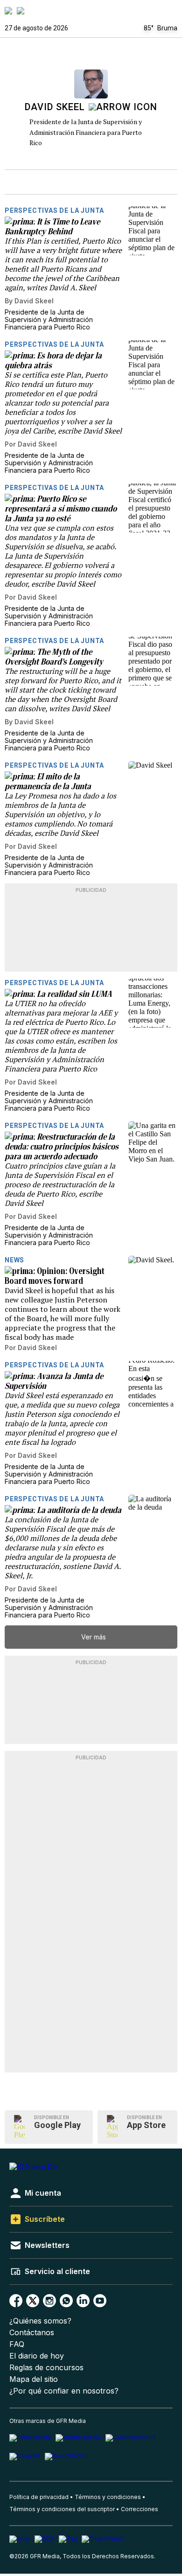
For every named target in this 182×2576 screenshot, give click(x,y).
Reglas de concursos (46, 2368)
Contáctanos (32, 2333)
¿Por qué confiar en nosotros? (64, 2391)
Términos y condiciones (108, 2497)
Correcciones (140, 2509)
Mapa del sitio (34, 2379)
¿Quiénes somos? (40, 2321)
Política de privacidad (39, 2497)
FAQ (17, 2344)
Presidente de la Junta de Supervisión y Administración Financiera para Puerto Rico (86, 132)
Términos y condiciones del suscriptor (62, 2509)
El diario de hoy (37, 2356)
